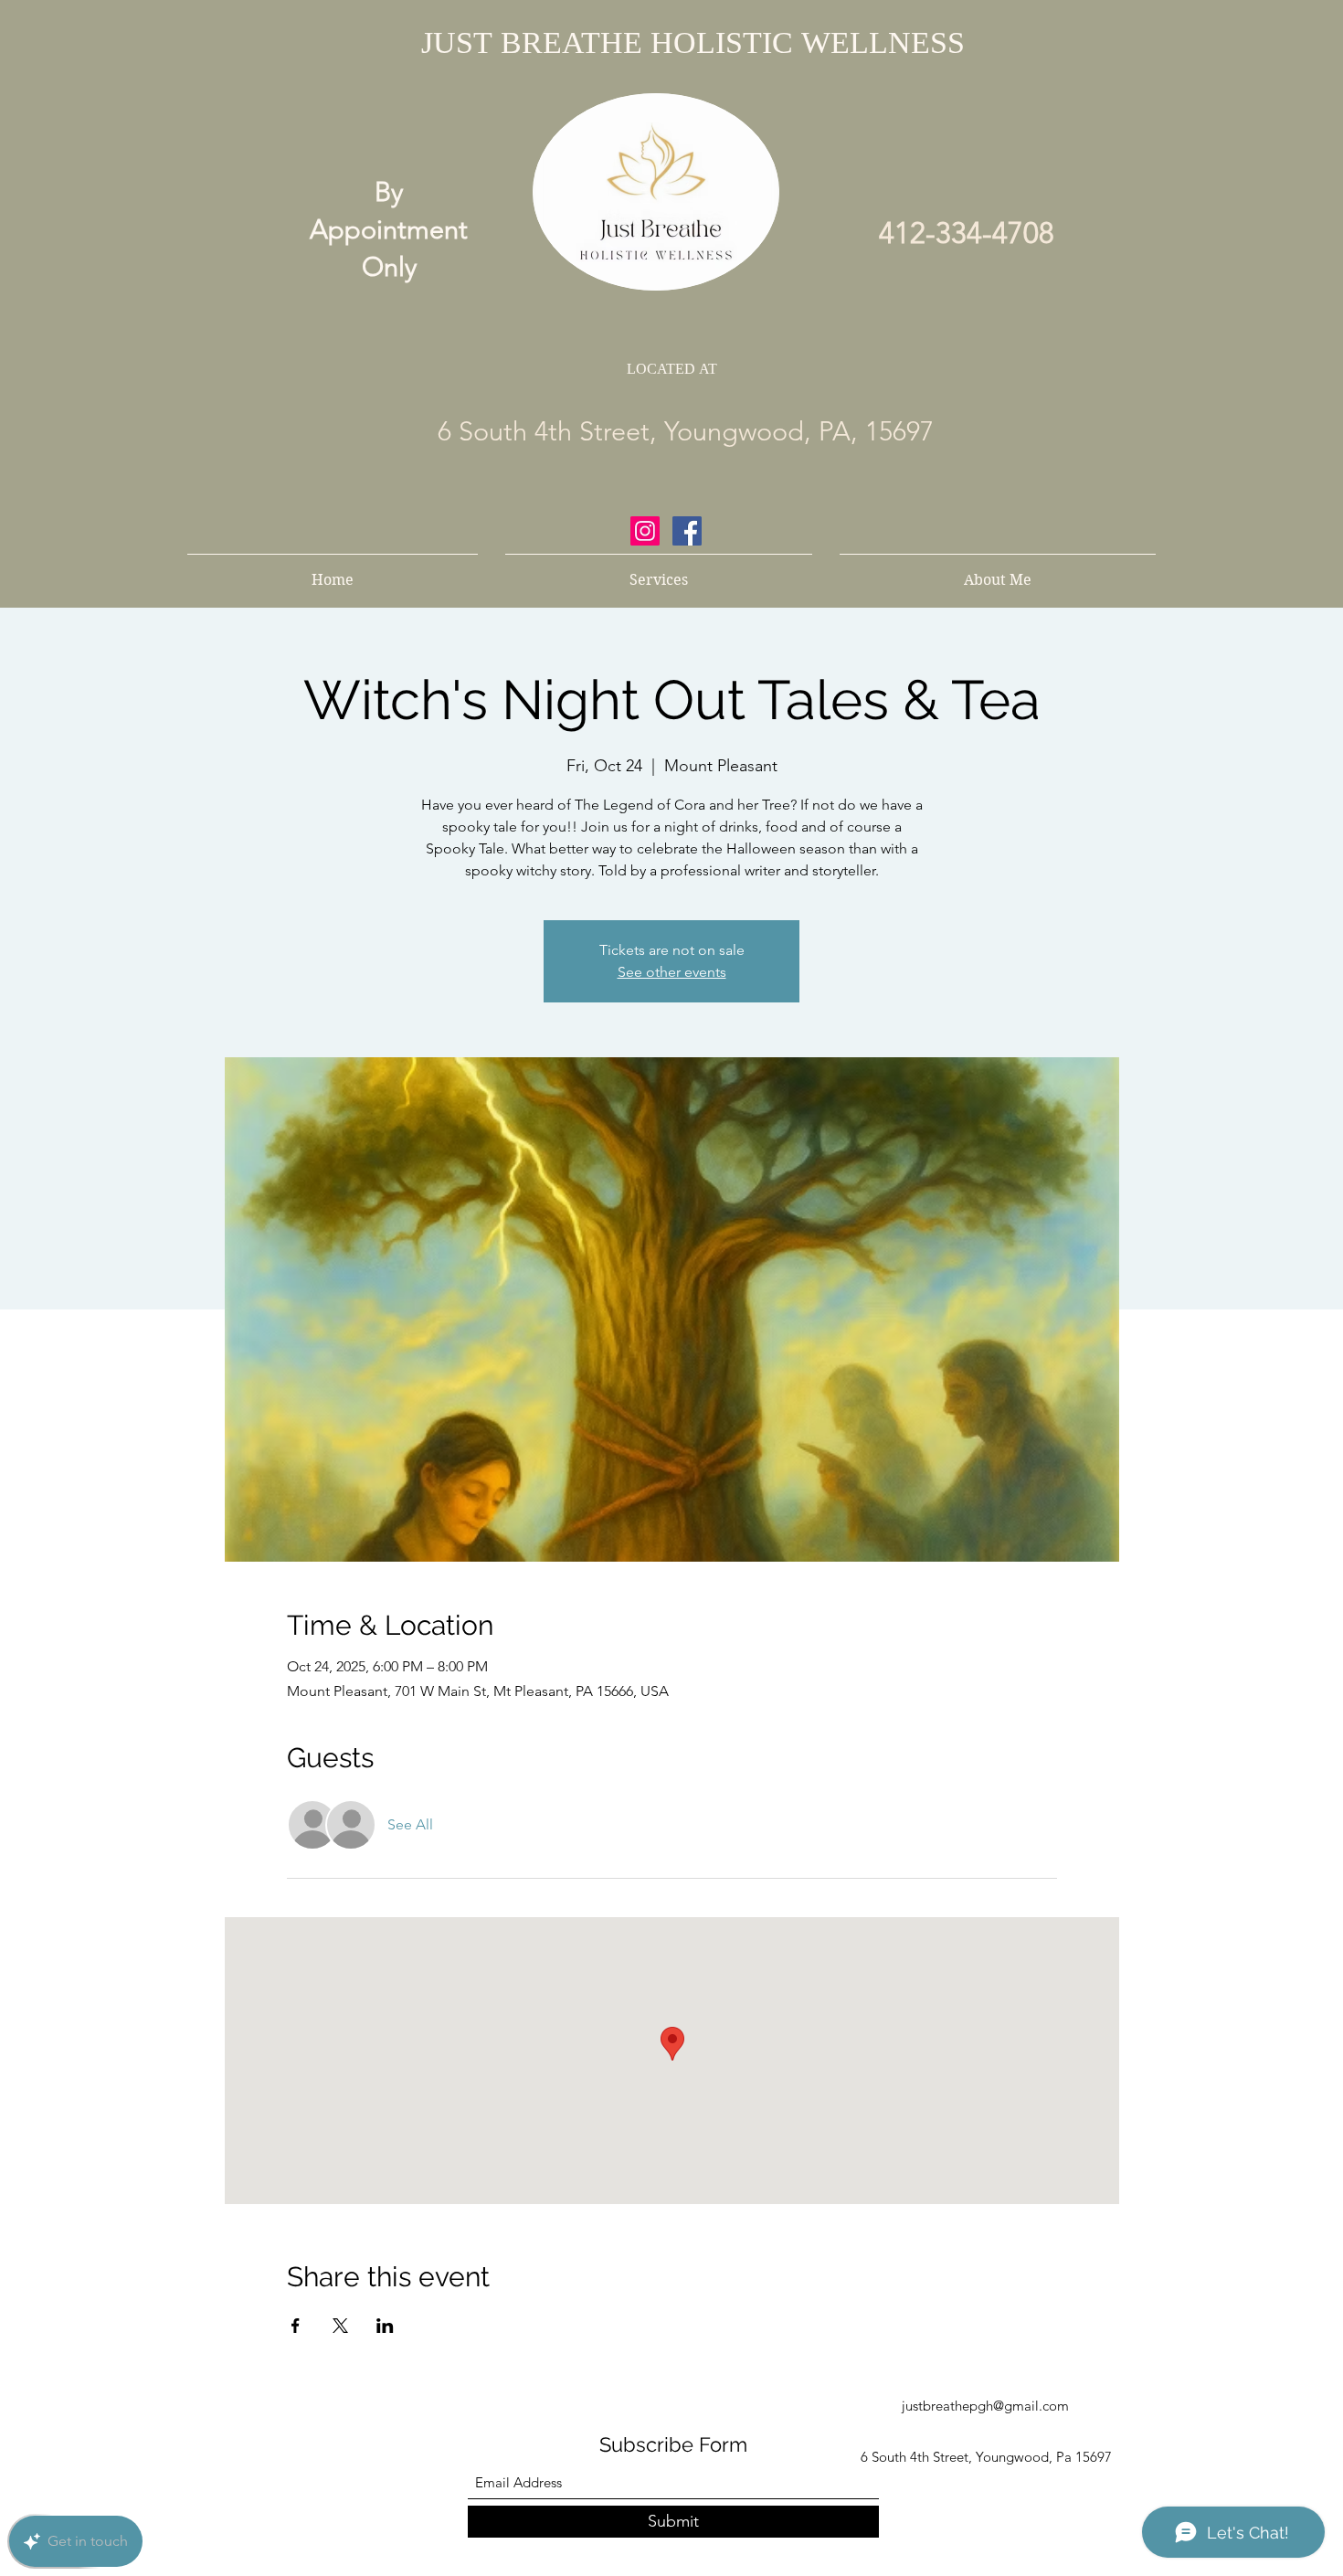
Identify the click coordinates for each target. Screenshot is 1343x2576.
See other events (672, 972)
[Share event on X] (340, 2326)
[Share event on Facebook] (296, 2326)
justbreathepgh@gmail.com (985, 2406)
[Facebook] (687, 531)
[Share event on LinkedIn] (385, 2326)
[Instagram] (645, 531)
